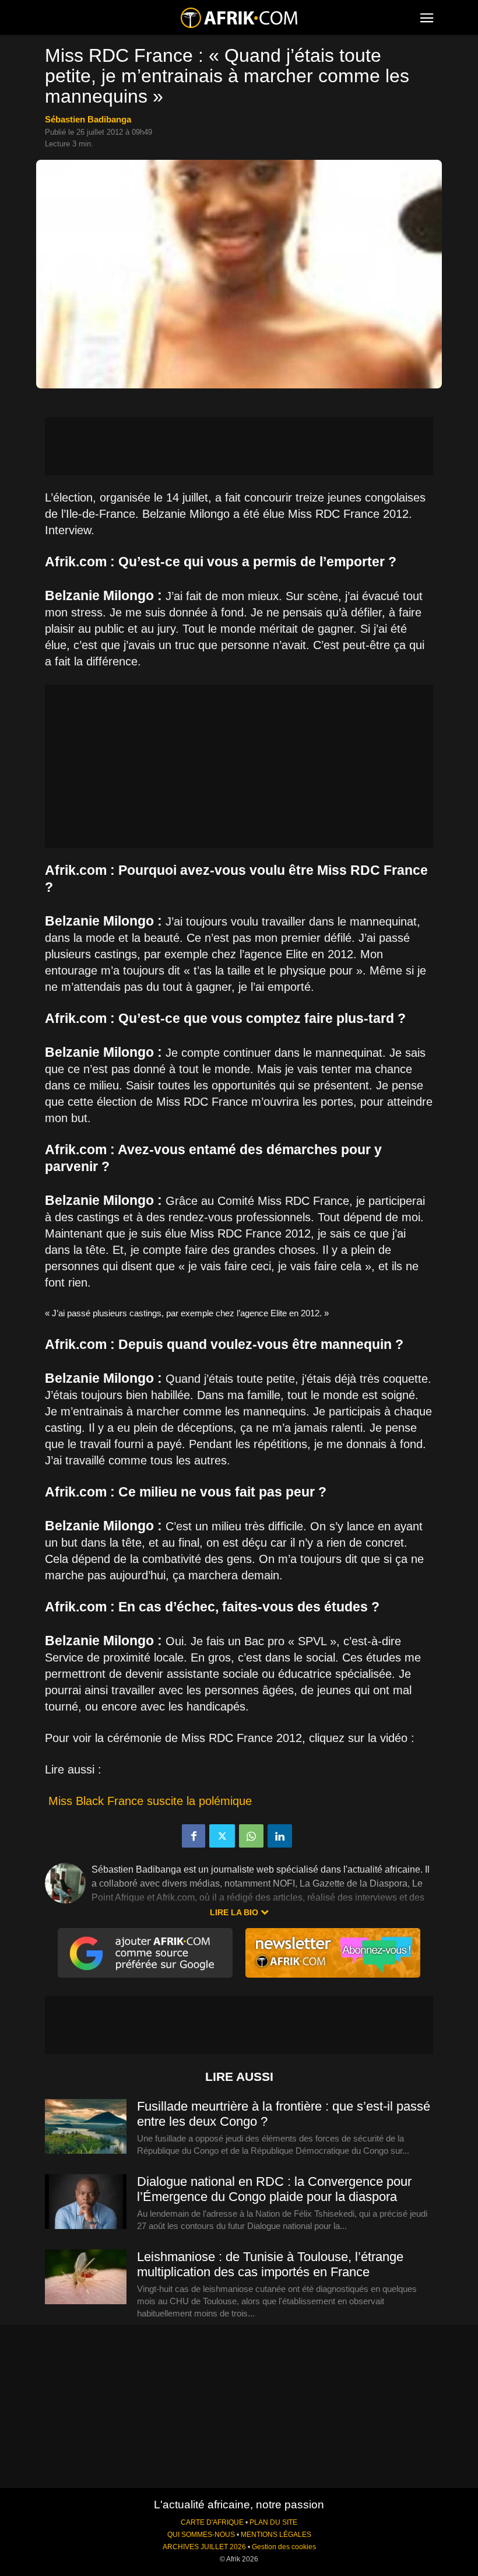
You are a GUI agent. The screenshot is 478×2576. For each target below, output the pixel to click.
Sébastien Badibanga (88, 119)
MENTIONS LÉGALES (276, 2535)
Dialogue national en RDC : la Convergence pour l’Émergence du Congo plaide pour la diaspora (274, 2189)
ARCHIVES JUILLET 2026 (204, 2547)
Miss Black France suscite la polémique (150, 1801)
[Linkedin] (280, 1836)
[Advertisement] (239, 446)
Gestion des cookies (284, 2547)
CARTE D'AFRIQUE (212, 2522)
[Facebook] (194, 1836)
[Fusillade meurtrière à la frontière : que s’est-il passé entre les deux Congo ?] (86, 2127)
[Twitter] (222, 1836)
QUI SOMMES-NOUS (201, 2535)
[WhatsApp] (251, 1836)
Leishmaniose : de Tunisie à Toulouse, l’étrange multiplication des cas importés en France (270, 2264)
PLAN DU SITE (273, 2522)
